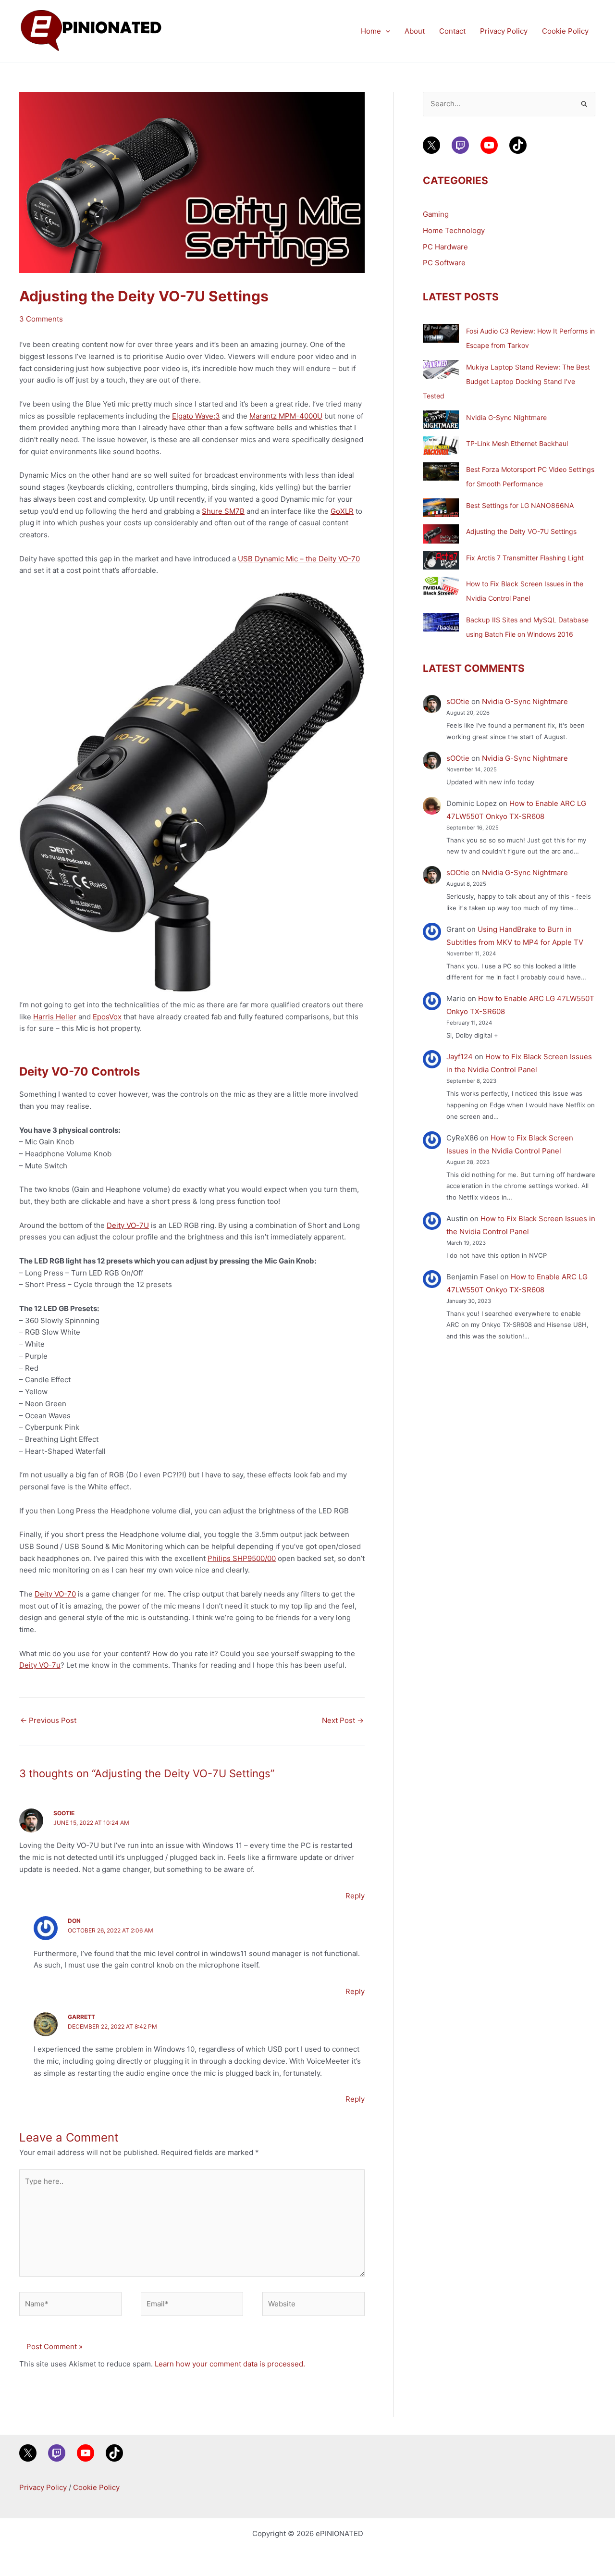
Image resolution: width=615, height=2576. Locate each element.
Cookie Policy (565, 31)
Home (371, 31)
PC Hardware (445, 247)
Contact (452, 31)
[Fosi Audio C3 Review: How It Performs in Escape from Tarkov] (441, 333)
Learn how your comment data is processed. (230, 2364)
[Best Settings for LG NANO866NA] (441, 508)
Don (74, 1921)
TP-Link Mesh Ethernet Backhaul (517, 443)
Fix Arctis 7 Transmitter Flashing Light (525, 558)
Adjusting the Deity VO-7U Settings (521, 531)
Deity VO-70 (55, 1594)
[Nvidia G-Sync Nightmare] (441, 420)
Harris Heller (55, 1017)
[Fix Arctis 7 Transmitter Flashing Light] (441, 560)
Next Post (343, 1720)
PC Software (444, 263)
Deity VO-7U (128, 1225)
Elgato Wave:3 (196, 416)
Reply (355, 1896)
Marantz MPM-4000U (286, 416)
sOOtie (64, 1813)
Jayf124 (460, 1057)
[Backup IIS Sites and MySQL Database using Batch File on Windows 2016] (441, 622)
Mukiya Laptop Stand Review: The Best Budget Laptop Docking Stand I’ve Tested (506, 381)
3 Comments (41, 319)
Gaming (436, 214)
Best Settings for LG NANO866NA (520, 505)
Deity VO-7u (40, 1665)
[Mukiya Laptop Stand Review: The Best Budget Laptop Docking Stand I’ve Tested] (441, 369)
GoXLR (342, 511)
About (415, 31)
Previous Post (48, 1720)
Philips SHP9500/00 (242, 1558)
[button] (386, 31)
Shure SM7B (223, 511)
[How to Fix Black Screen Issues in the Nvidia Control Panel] (441, 586)
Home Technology (454, 230)
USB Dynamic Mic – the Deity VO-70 (299, 559)
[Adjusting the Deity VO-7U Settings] (441, 534)
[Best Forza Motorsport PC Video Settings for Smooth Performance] (441, 471)
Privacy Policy (504, 31)
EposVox (107, 1017)
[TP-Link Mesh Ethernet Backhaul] (441, 446)
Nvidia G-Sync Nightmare (506, 417)
